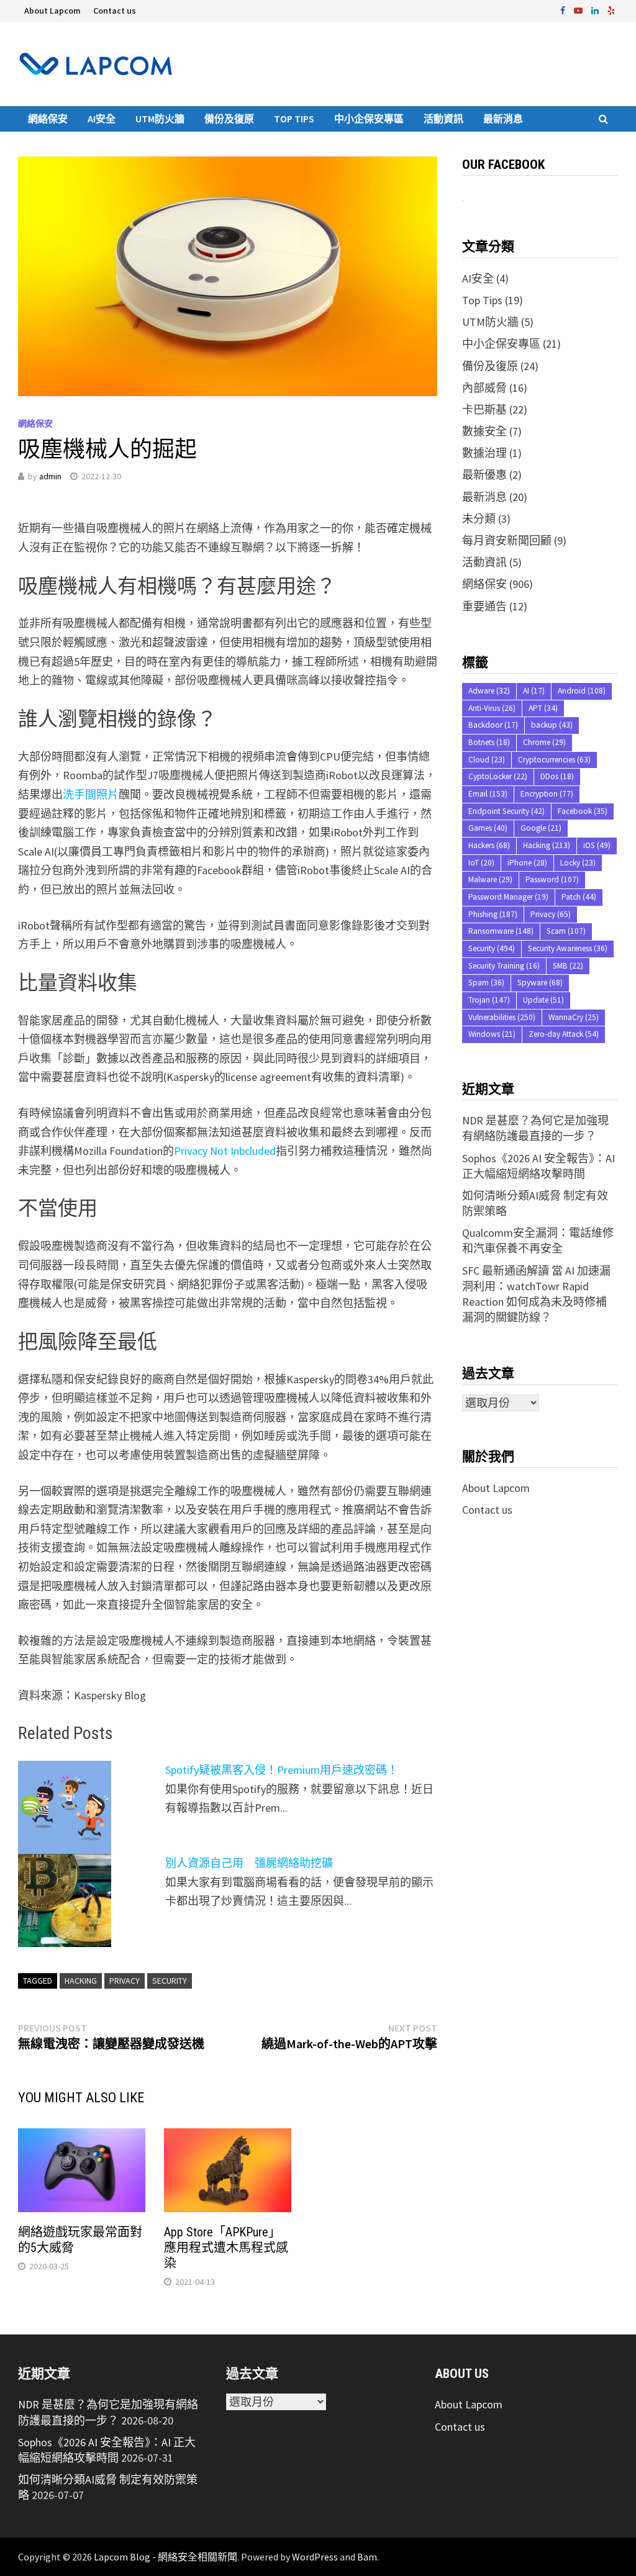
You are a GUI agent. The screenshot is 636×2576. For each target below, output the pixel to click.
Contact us (115, 11)
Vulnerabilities (502, 1017)
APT (543, 708)
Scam (566, 931)
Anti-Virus (492, 708)
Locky (578, 863)
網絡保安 (48, 119)
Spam (486, 983)
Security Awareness (568, 948)
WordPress (315, 2557)
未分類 (479, 519)
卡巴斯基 (484, 409)
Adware (489, 691)
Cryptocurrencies (554, 760)
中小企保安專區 (369, 119)
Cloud (487, 760)
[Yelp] (611, 10)
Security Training (504, 966)
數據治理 (484, 453)
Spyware (540, 983)
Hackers (489, 845)
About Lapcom (52, 11)
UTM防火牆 (160, 119)
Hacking (81, 1981)
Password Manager (508, 897)
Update (543, 1000)
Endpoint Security (507, 811)
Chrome (544, 742)
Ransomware (501, 931)
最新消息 (503, 119)
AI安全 (102, 119)
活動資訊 (443, 119)
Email (488, 794)
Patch (579, 897)
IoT (481, 863)
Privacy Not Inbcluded (225, 1151)
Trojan (489, 1000)
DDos (557, 776)
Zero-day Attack (564, 1034)
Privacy (125, 1981)
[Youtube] (579, 10)
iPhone (527, 863)
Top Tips (294, 119)
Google (541, 828)
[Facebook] (564, 10)
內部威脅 (484, 388)
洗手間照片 (91, 794)
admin (50, 476)
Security (170, 1981)
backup (552, 725)
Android (582, 691)
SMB (568, 966)
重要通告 (484, 606)
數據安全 (484, 431)
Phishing (493, 914)
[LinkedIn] (596, 10)
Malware (490, 879)
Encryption (547, 794)
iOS (597, 845)
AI (534, 691)
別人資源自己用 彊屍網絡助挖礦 (249, 1863)
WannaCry (574, 1017)
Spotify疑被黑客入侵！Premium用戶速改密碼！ (282, 1770)
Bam (367, 2557)
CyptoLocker (498, 776)
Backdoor (493, 725)
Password (552, 879)
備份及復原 (229, 119)
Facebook (583, 811)
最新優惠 (484, 475)
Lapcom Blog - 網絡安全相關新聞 (166, 2557)
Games (488, 828)
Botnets (489, 742)
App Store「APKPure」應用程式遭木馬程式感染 (226, 2248)
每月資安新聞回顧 (507, 540)
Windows (492, 1034)
